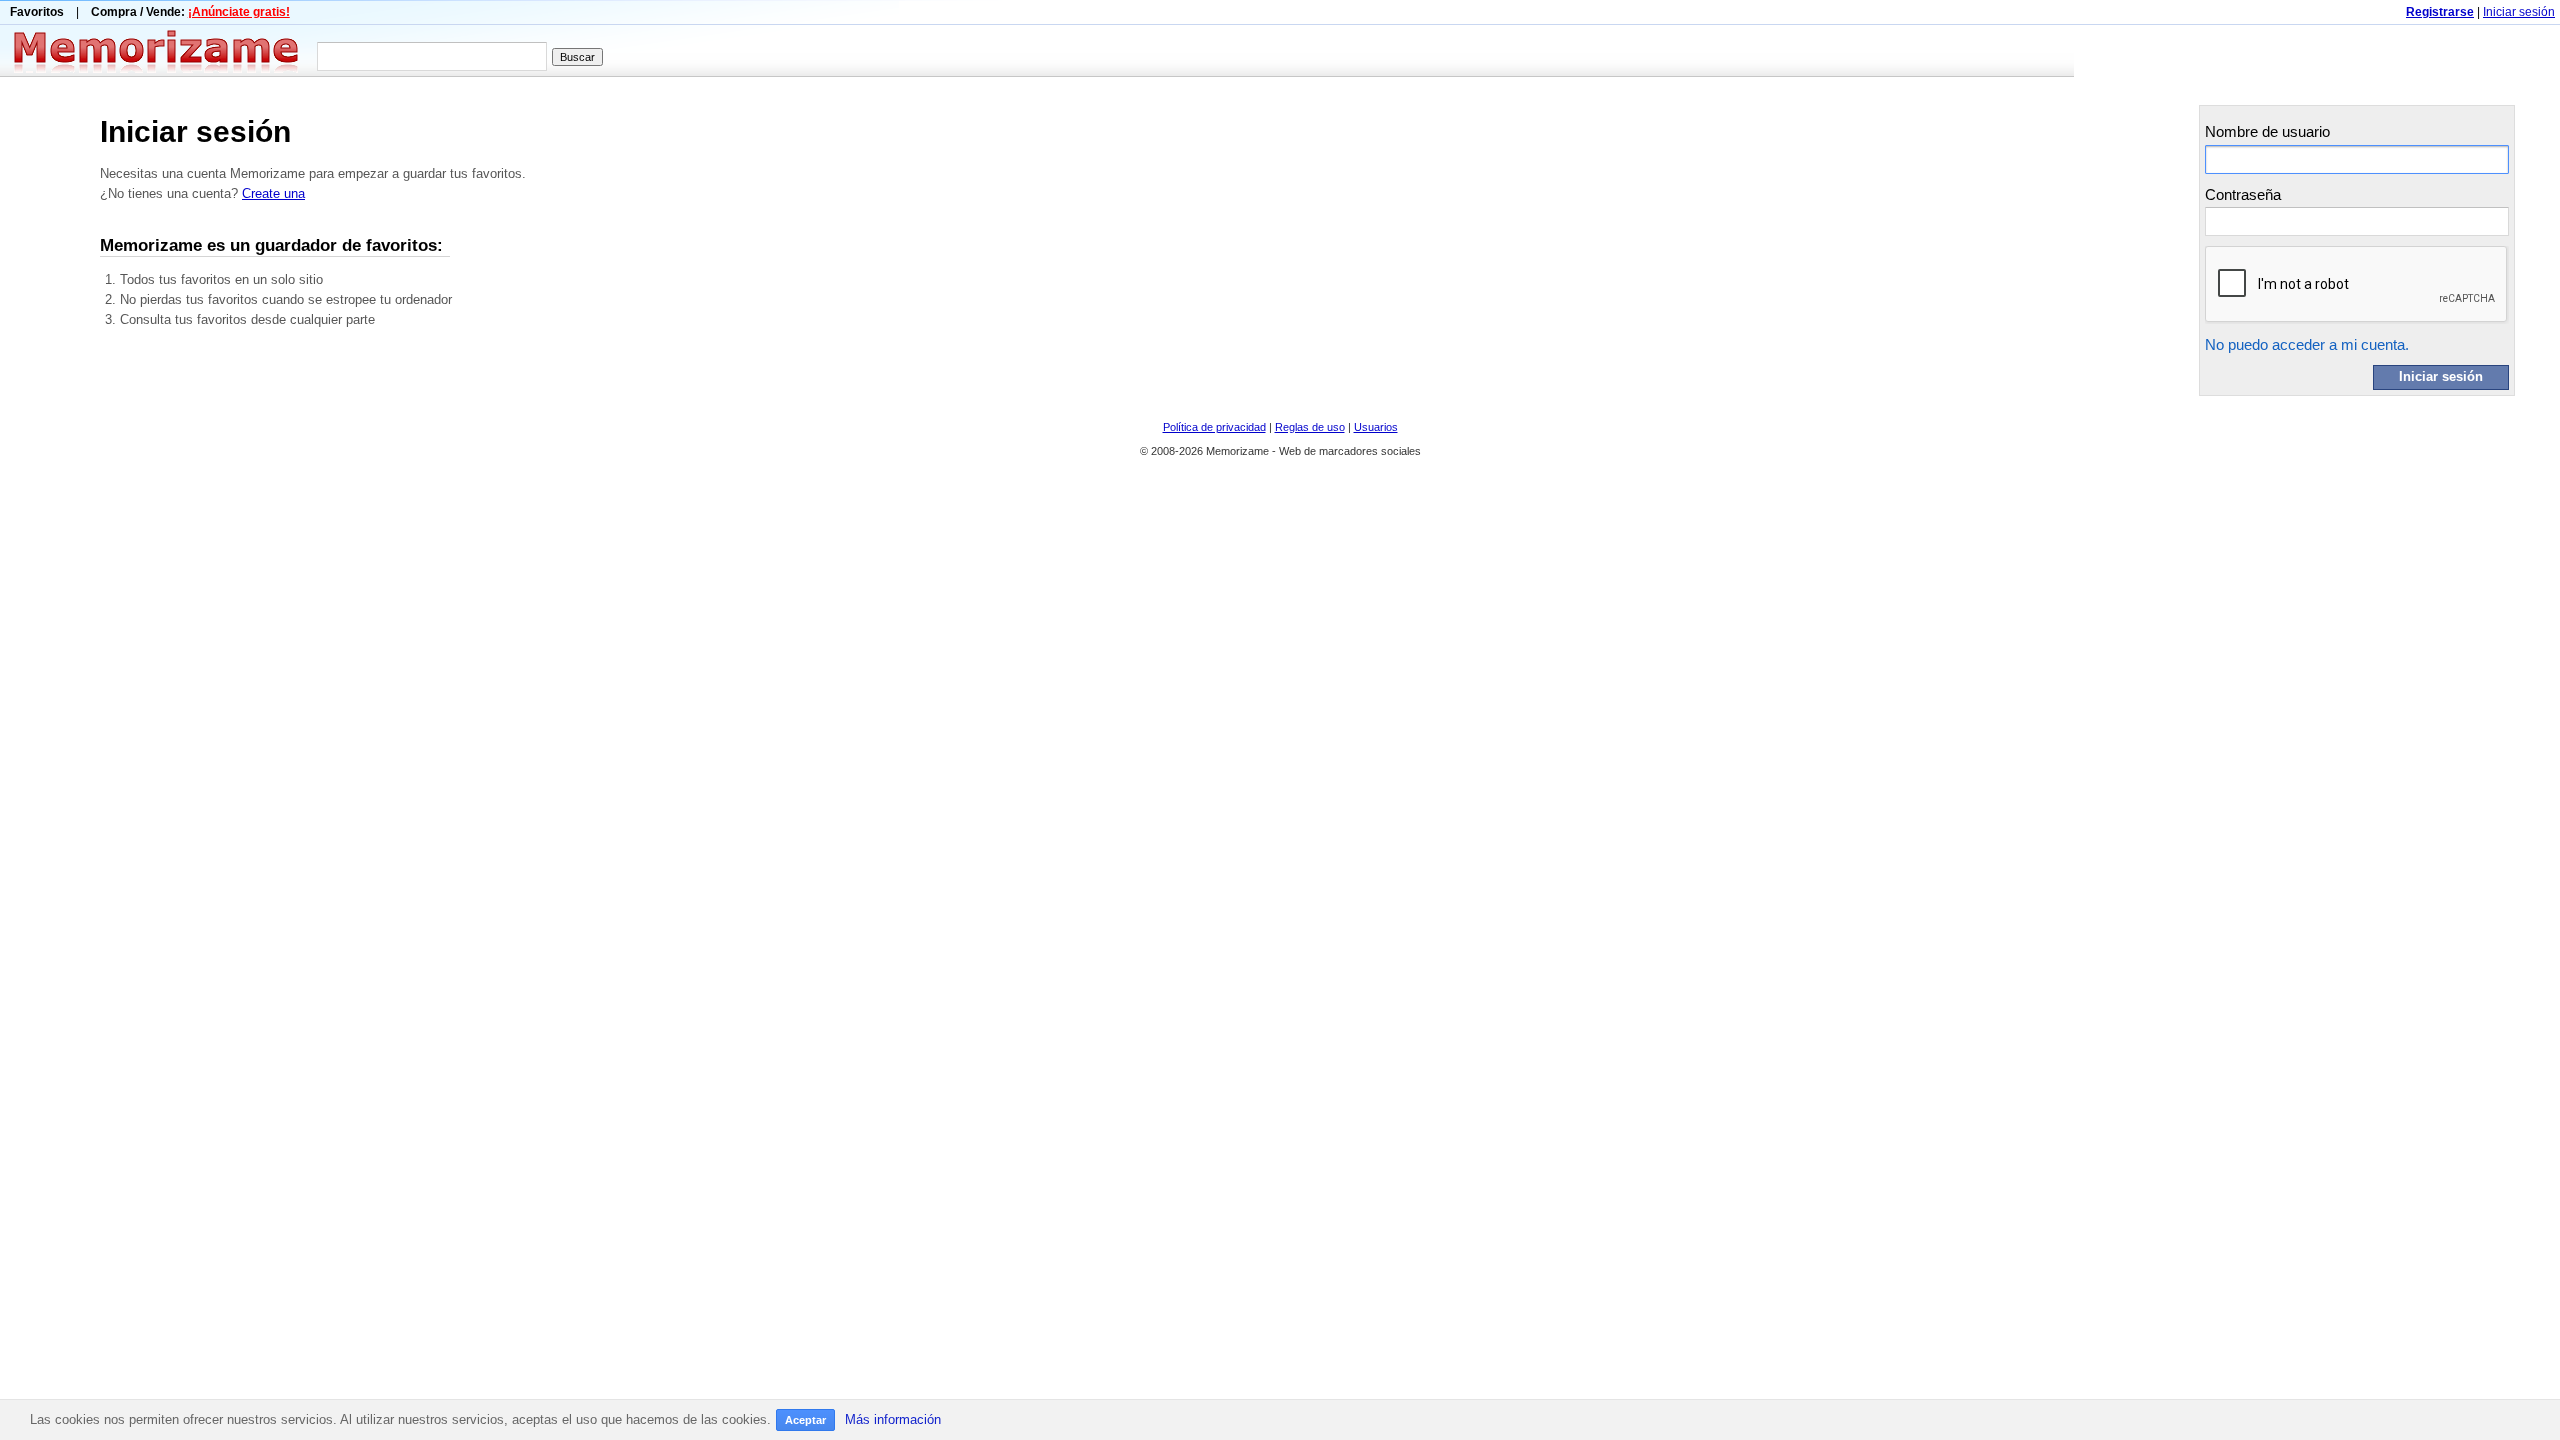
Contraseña (2243, 194)
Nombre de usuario (2267, 131)
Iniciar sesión (2519, 12)
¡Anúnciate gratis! (239, 12)
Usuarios (1376, 427)
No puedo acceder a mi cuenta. (2307, 344)
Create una (273, 193)
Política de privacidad (1214, 427)
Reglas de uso (1310, 427)
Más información (893, 1419)
